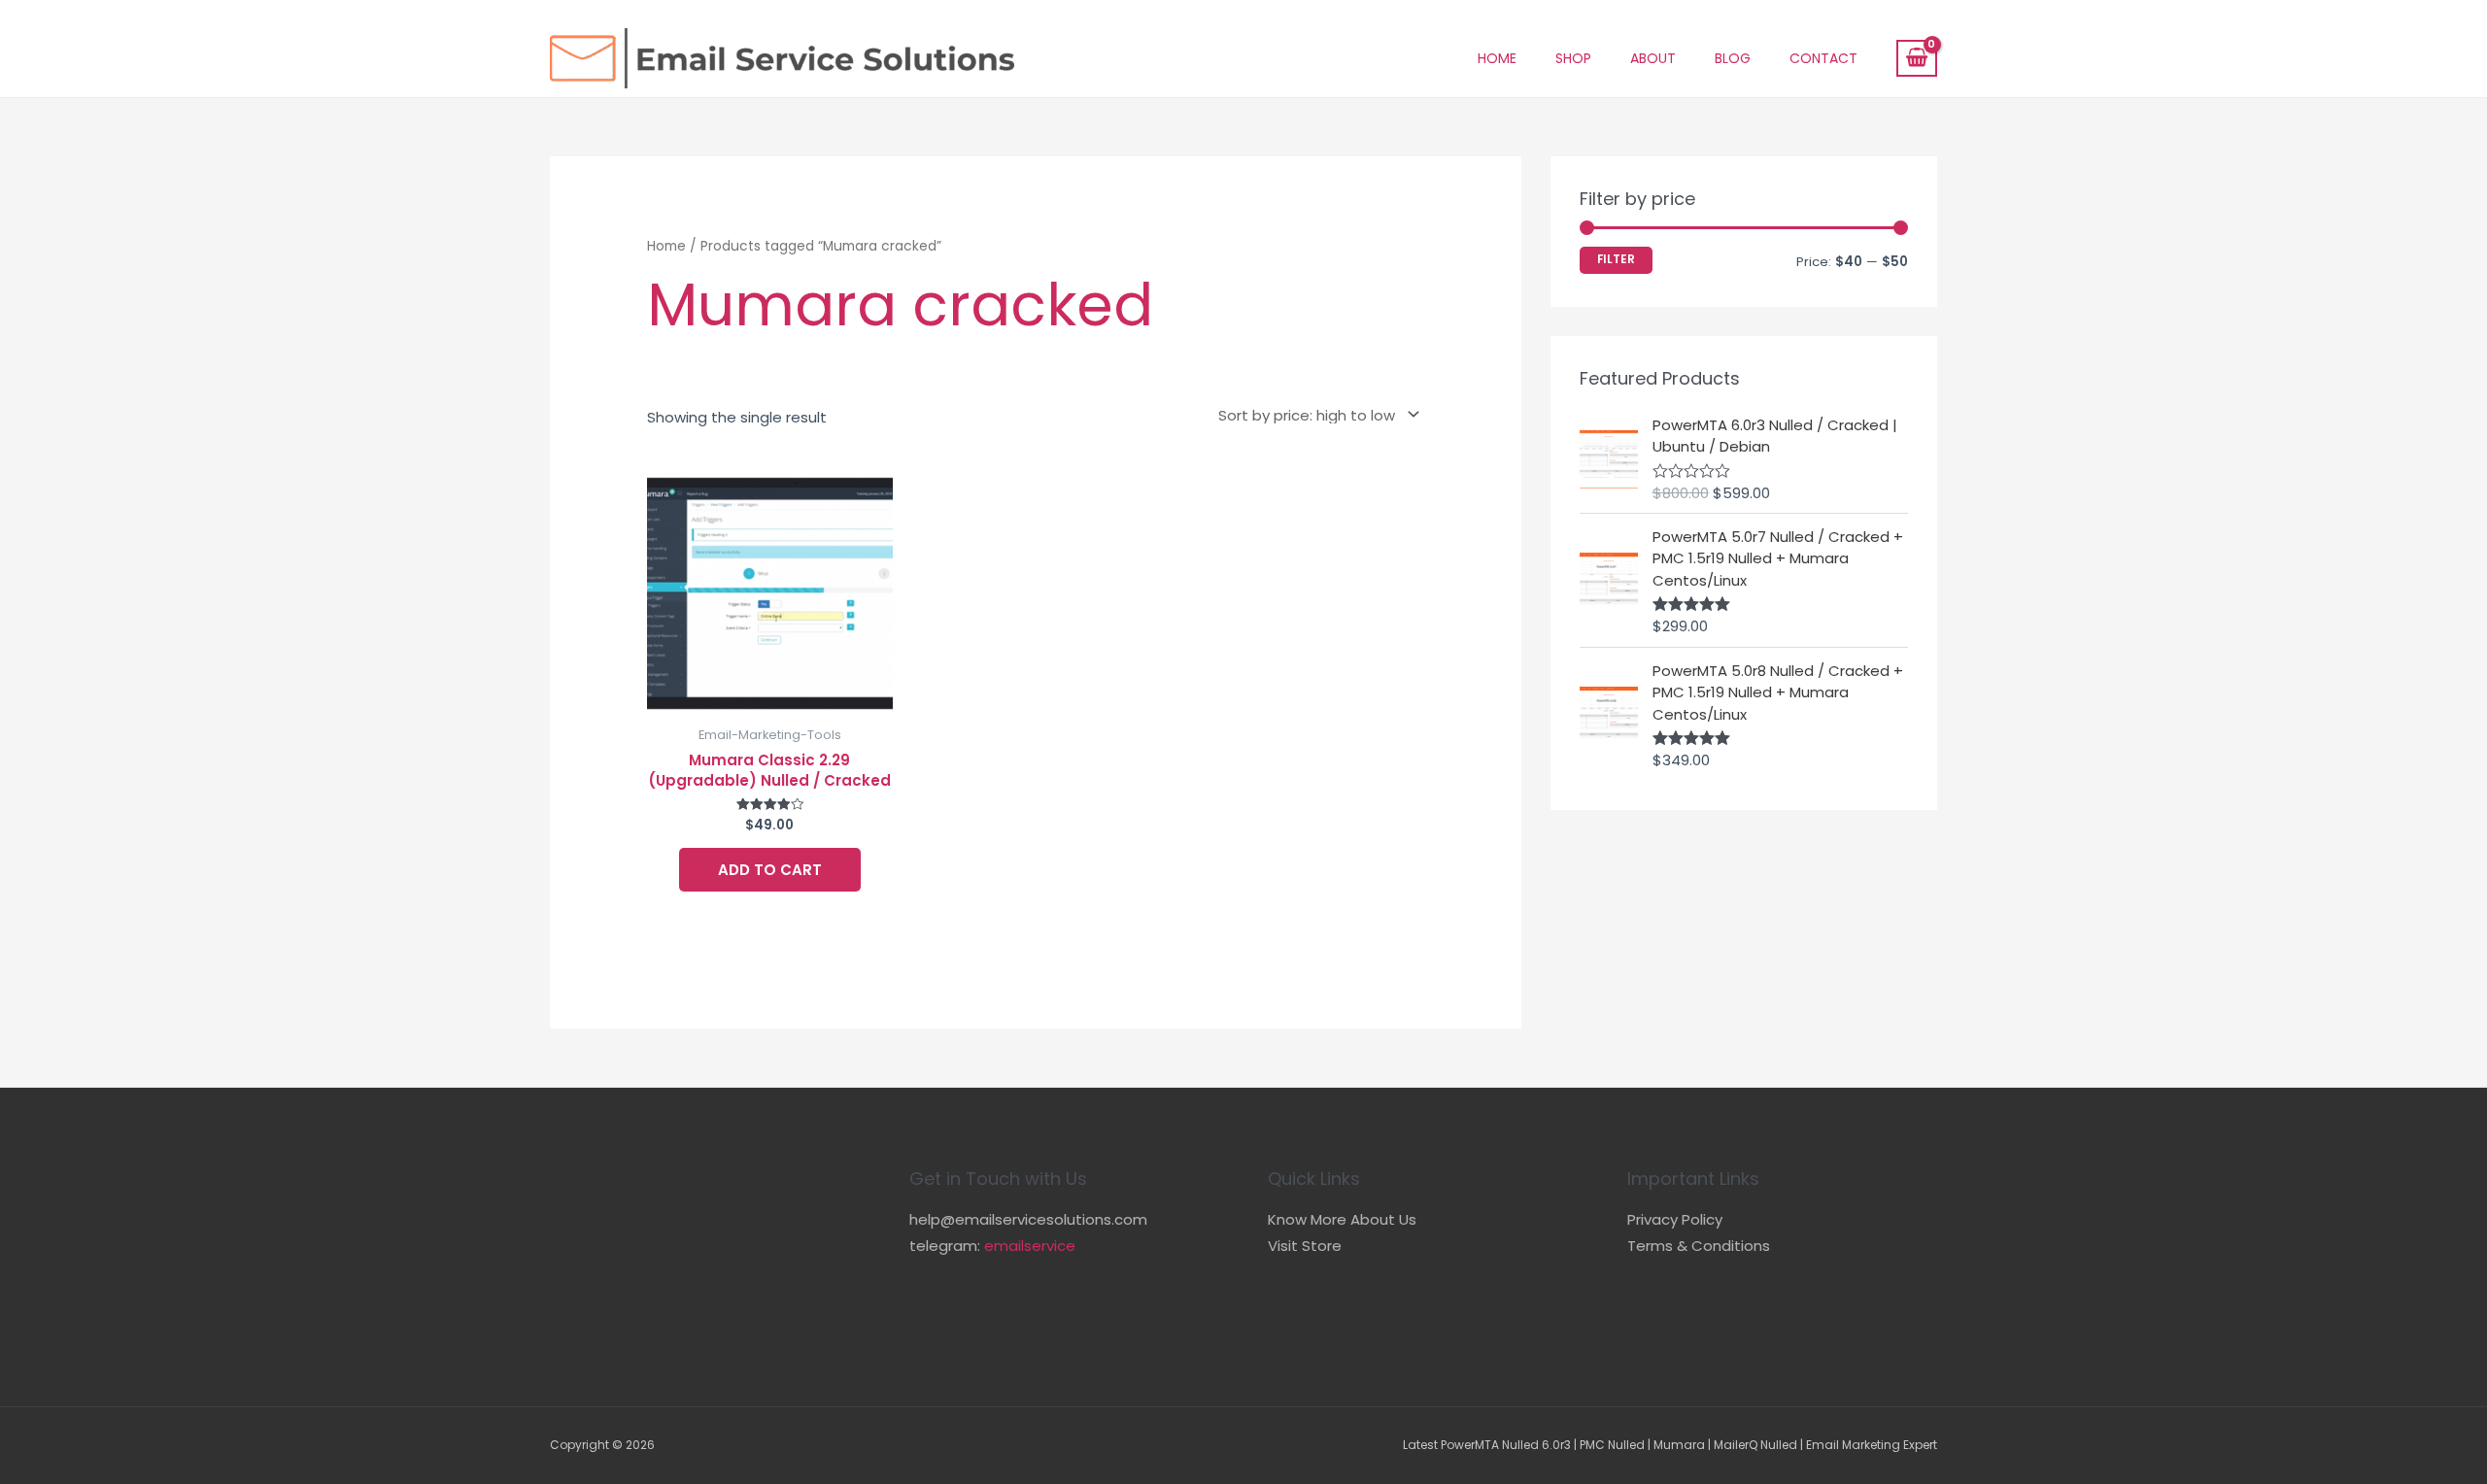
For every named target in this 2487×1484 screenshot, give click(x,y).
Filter (1616, 259)
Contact (1823, 58)
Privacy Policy (1675, 1219)
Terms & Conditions (1699, 1246)
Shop (1573, 58)
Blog (1733, 58)
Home (1497, 58)
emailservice (1030, 1246)
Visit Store (1305, 1246)
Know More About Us (1342, 1219)
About (1653, 58)
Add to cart (770, 870)
